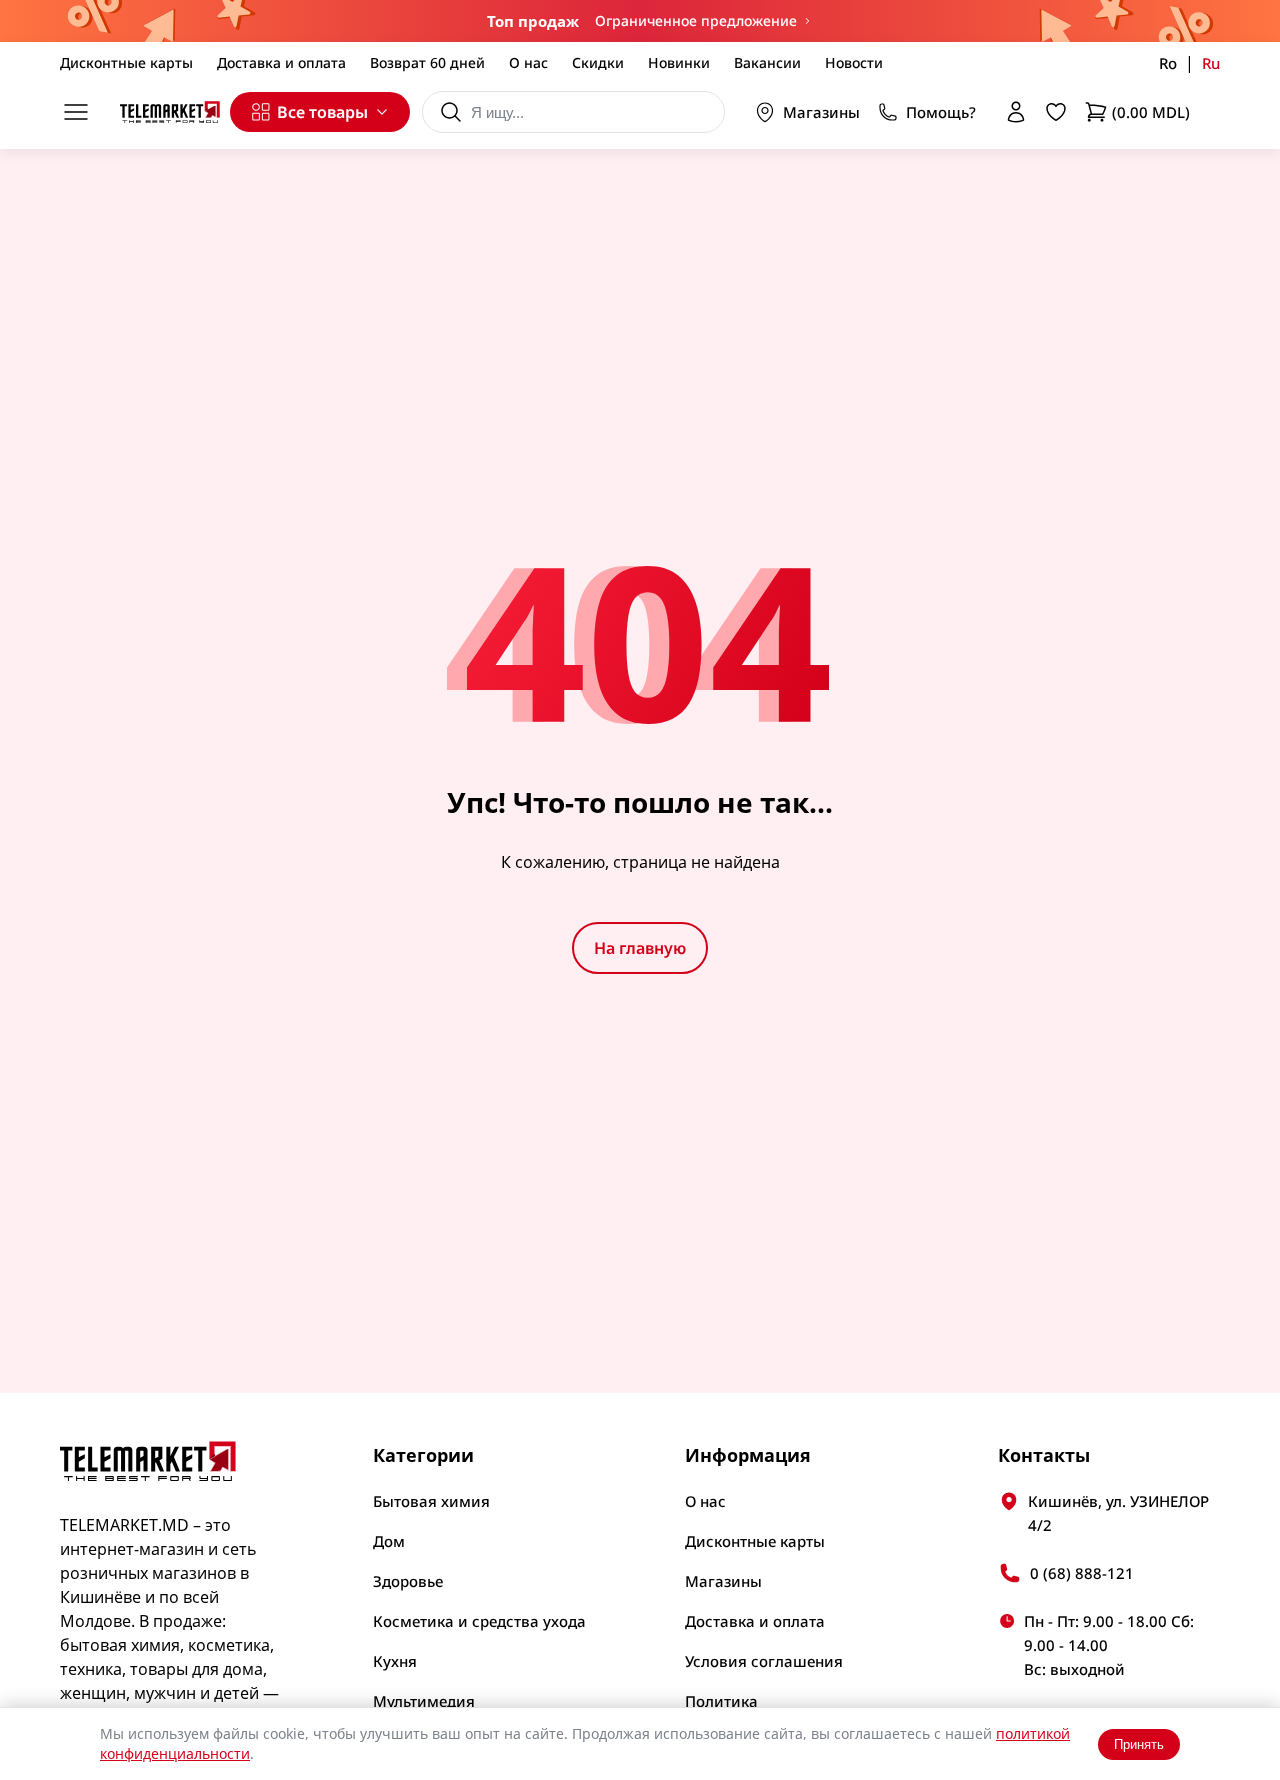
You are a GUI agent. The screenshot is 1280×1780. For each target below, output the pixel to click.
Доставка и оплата (281, 62)
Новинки (679, 62)
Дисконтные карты (126, 62)
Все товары (322, 112)
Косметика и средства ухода (479, 1621)
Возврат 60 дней (427, 62)
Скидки (598, 62)
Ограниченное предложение (696, 20)
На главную (640, 948)
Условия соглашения (764, 1661)
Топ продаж (533, 21)
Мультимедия (424, 1701)
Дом (389, 1541)
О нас (528, 62)
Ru (1211, 63)
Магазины (821, 112)
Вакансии (767, 62)
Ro (1168, 63)
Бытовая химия (431, 1501)
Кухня (395, 1661)
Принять (1139, 1744)
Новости (854, 62)
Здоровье (408, 1581)
